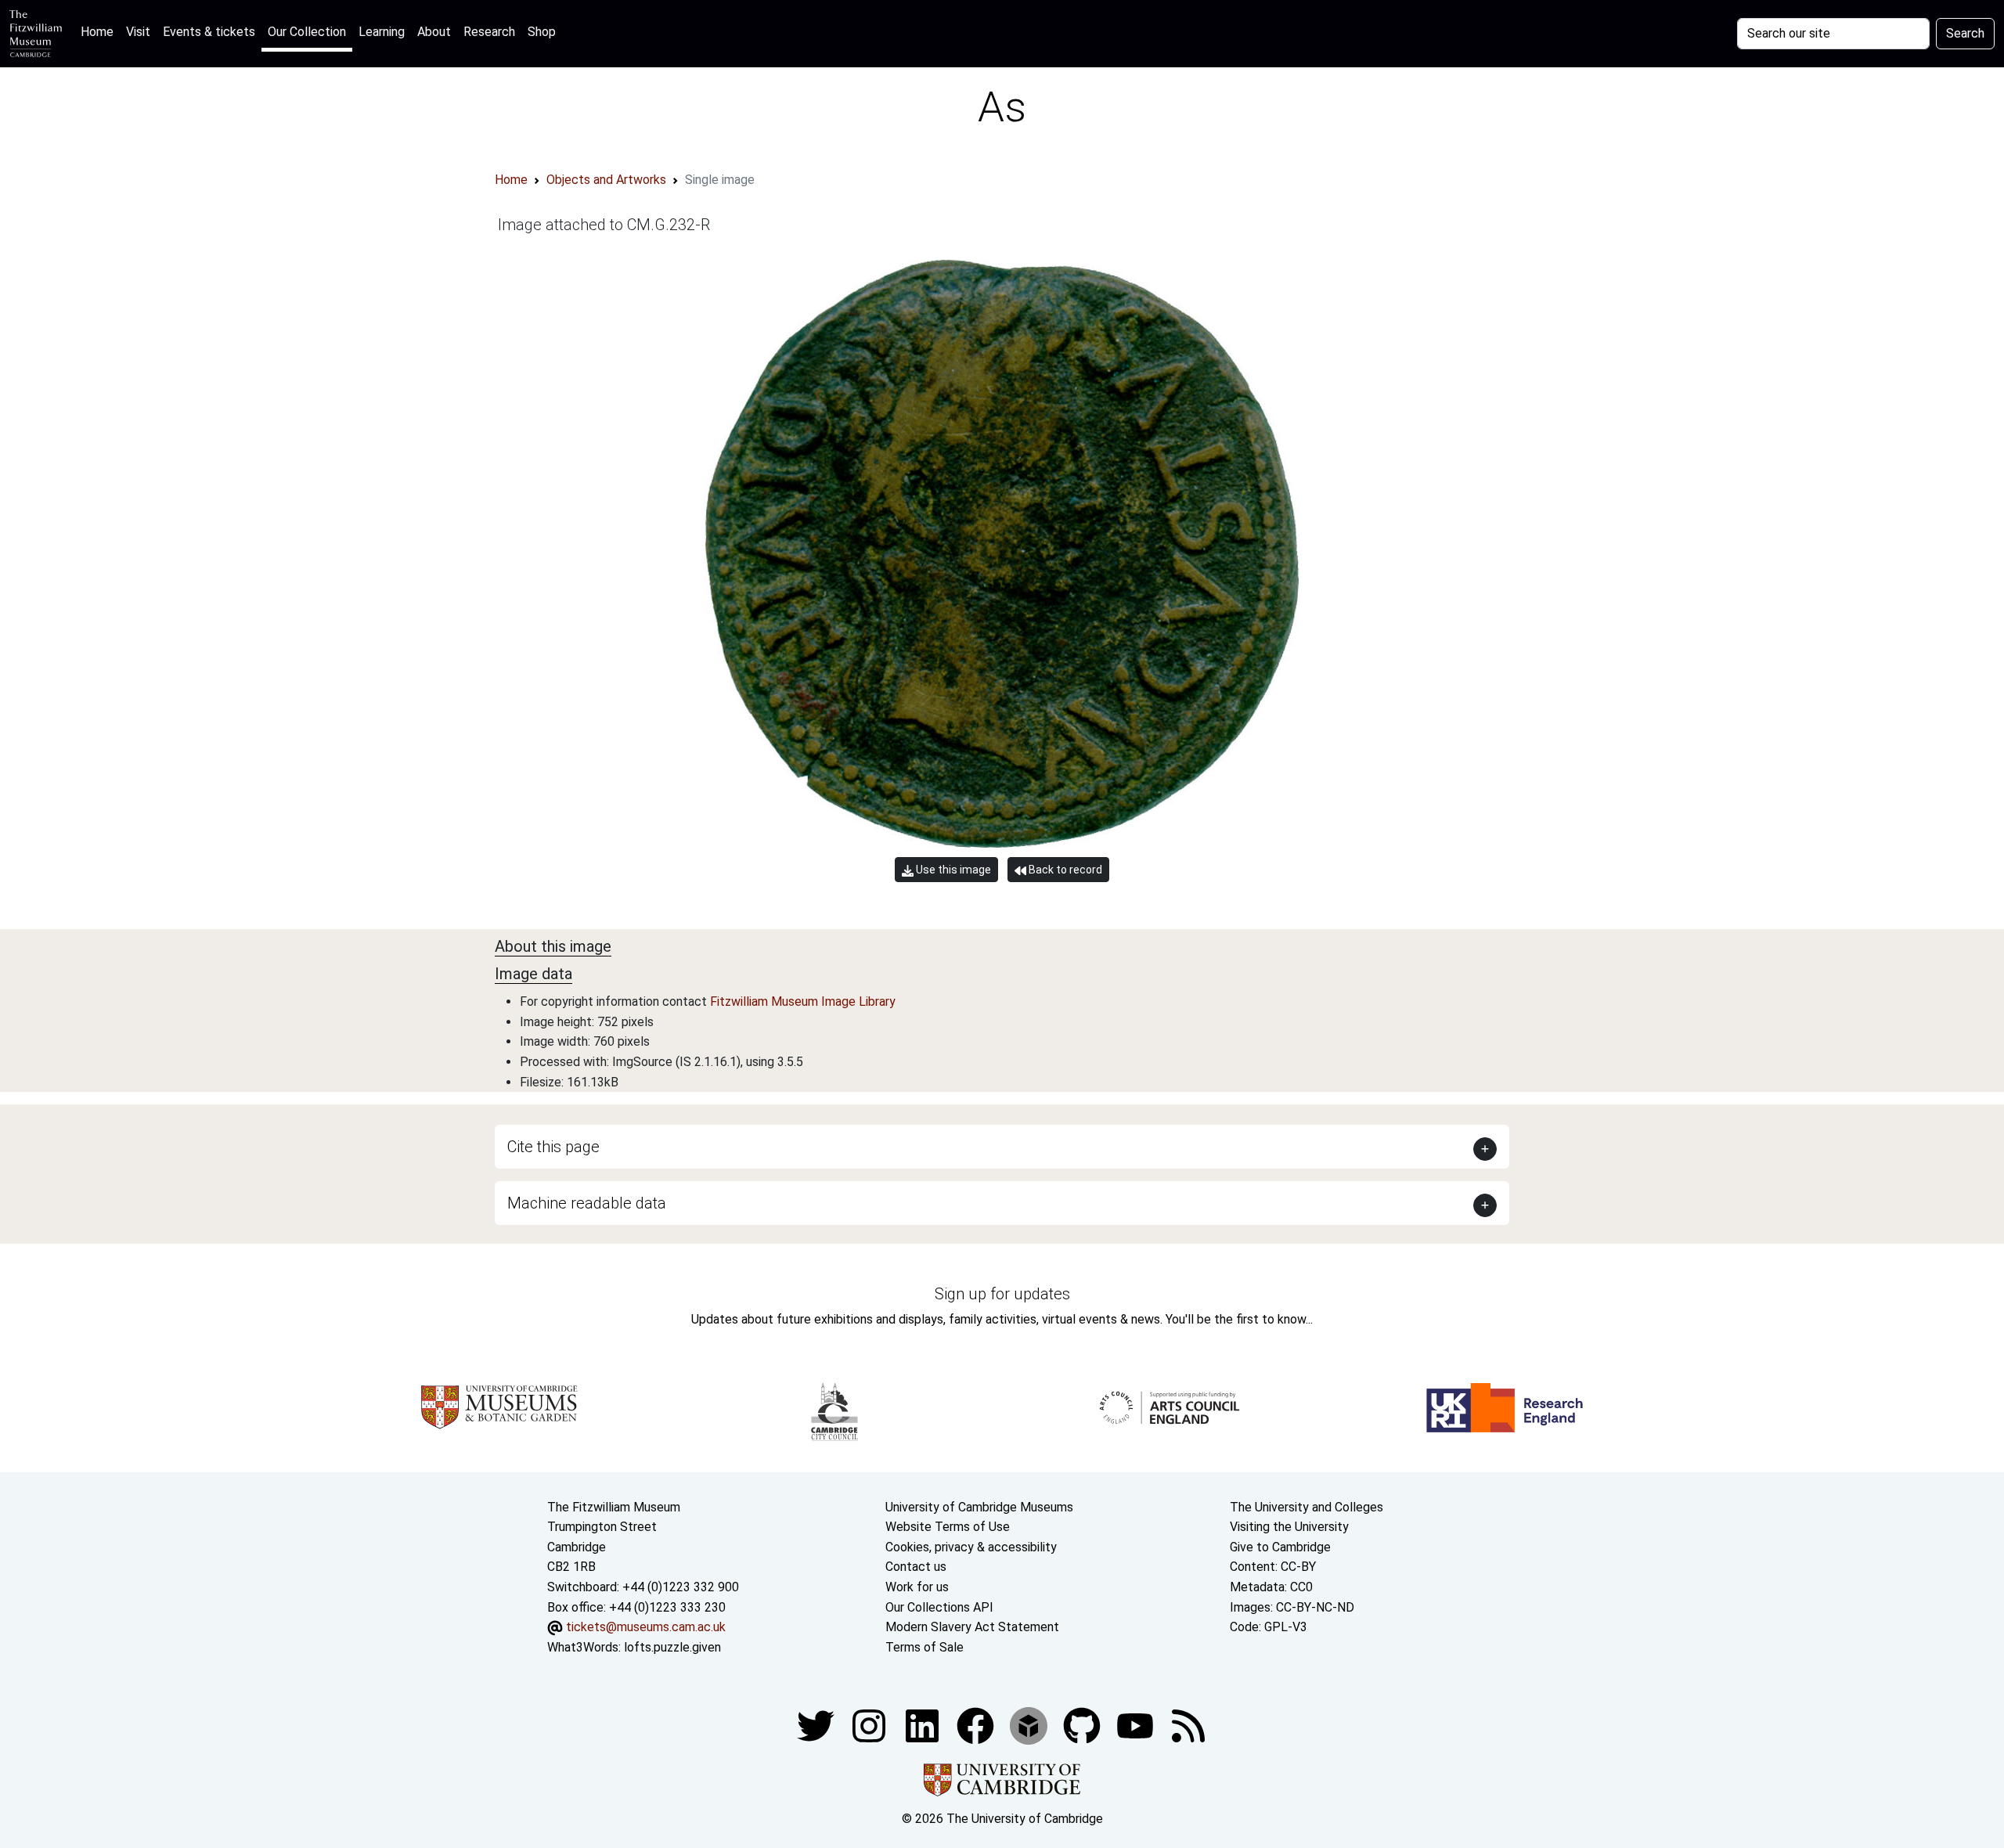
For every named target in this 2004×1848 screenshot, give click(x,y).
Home (100, 31)
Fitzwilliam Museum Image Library (803, 1001)
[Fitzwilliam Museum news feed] (1188, 1726)
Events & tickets (209, 32)
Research (489, 32)
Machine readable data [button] (587, 1203)
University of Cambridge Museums (979, 1507)
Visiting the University (1289, 1527)
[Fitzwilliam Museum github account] (1083, 1726)
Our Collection (307, 32)
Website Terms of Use (948, 1527)
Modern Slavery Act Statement (972, 1627)
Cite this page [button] (553, 1147)
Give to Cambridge (1280, 1547)
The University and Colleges (1307, 1507)
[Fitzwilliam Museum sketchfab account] (1030, 1726)
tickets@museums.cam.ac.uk (646, 1627)
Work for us (917, 1587)
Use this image (952, 870)
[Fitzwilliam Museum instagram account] (870, 1726)
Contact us (916, 1567)
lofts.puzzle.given (672, 1647)
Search (1965, 33)
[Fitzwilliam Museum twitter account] (817, 1726)
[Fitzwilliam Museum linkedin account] (977, 1726)
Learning (382, 32)
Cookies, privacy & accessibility (971, 1547)
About (434, 32)
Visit (138, 32)
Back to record (1064, 870)
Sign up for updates (1002, 1294)
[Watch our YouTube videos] (1137, 1726)
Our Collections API (939, 1607)
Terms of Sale (925, 1647)
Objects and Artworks (606, 180)
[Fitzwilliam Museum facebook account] (924, 1726)
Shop (542, 32)
